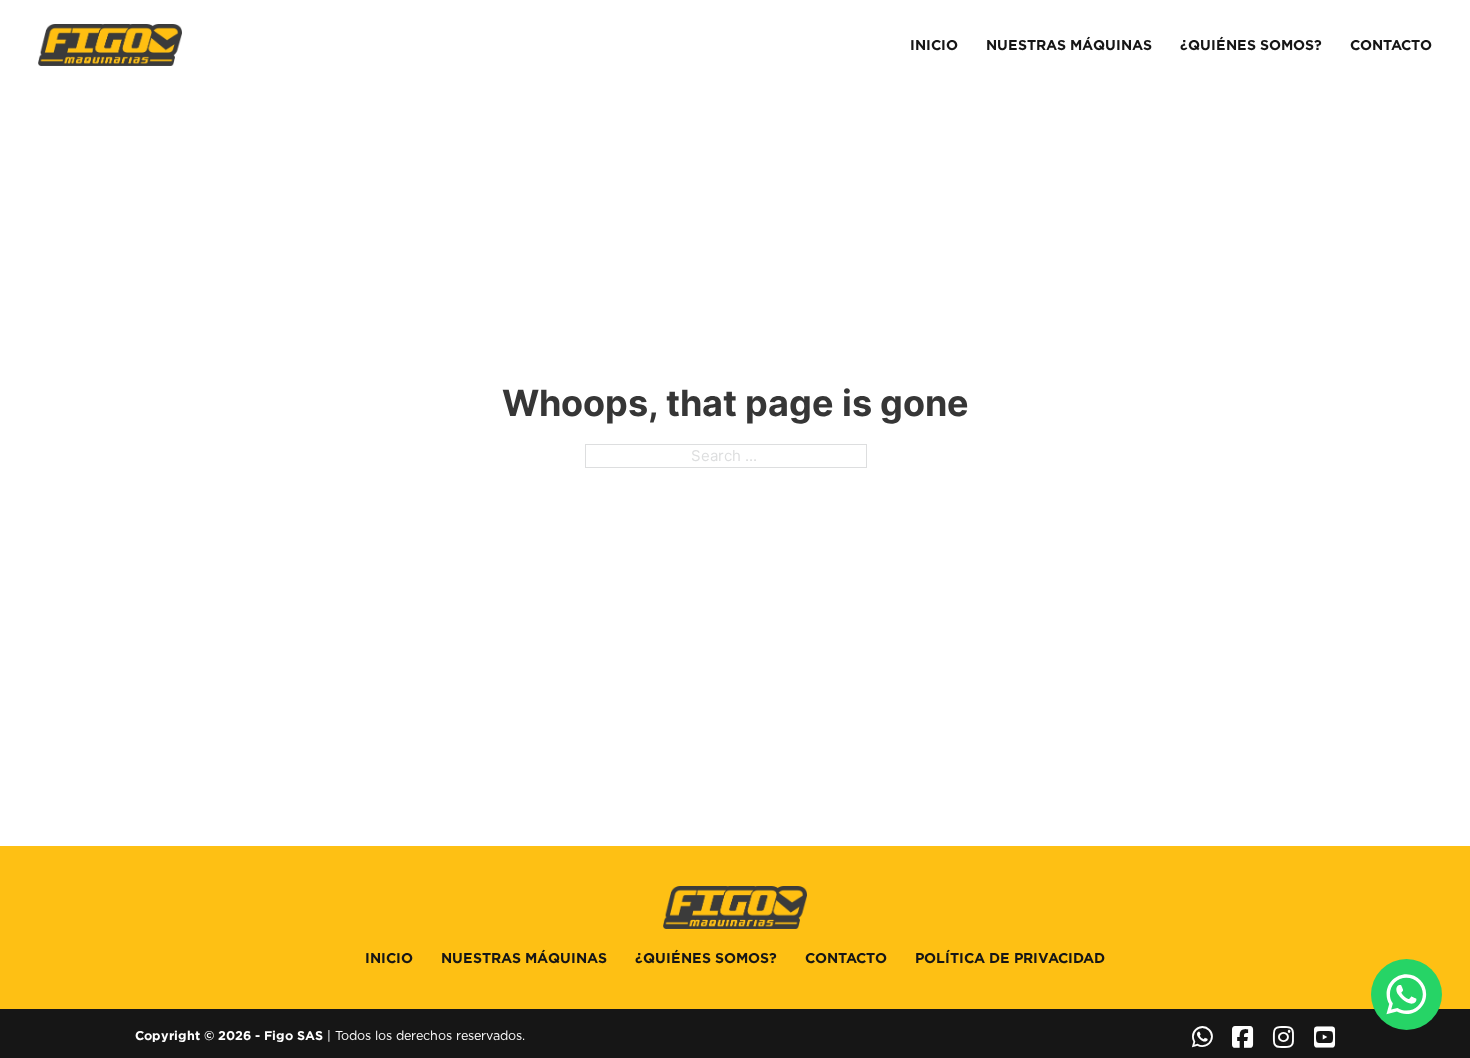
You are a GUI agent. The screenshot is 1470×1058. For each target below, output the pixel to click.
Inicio (934, 45)
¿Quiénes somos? (1251, 45)
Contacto (1391, 45)
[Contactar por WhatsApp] (1202, 1037)
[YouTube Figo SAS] (1324, 1037)
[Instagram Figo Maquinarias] (1283, 1037)
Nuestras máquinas (1069, 45)
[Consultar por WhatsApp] (1406, 994)
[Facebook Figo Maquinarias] (1242, 1037)
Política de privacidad (1010, 958)
